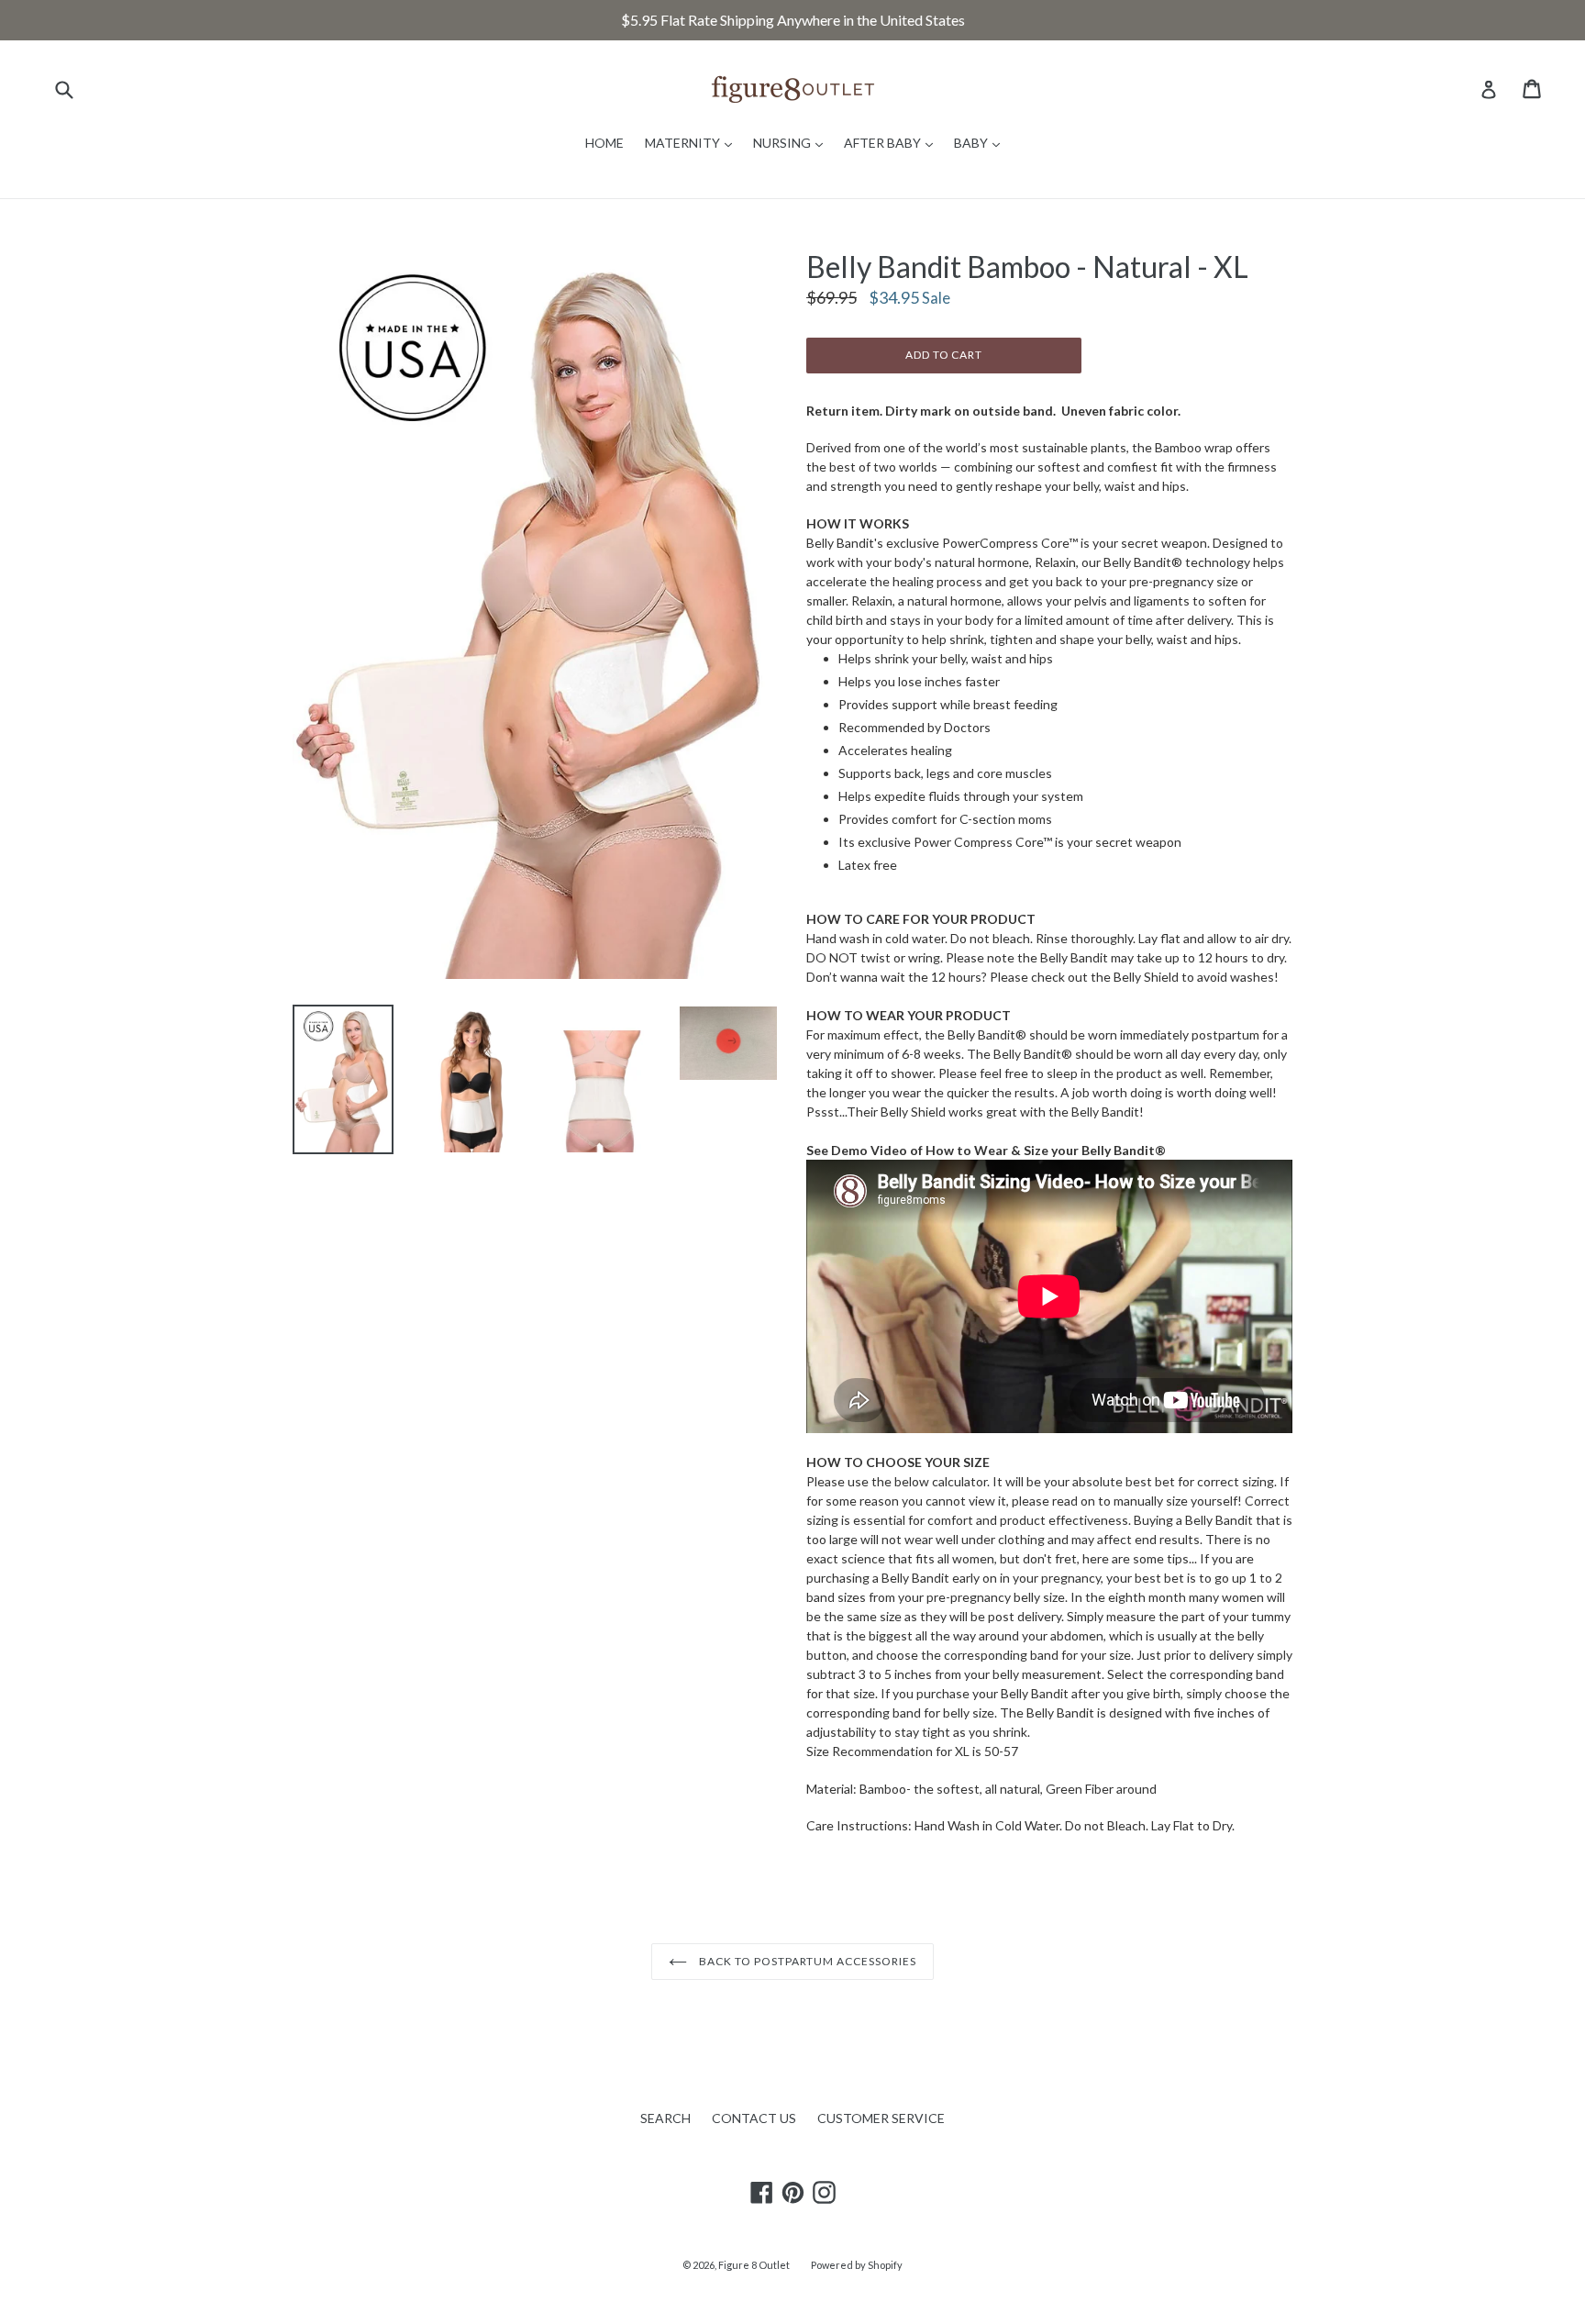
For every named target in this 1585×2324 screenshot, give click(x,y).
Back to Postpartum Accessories (806, 1961)
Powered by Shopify (857, 2265)
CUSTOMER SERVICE (881, 2118)
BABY (981, 142)
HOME (604, 143)
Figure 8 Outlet (754, 2265)
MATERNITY (693, 142)
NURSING (792, 142)
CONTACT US (754, 2118)
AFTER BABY (893, 142)
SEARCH (665, 2118)
